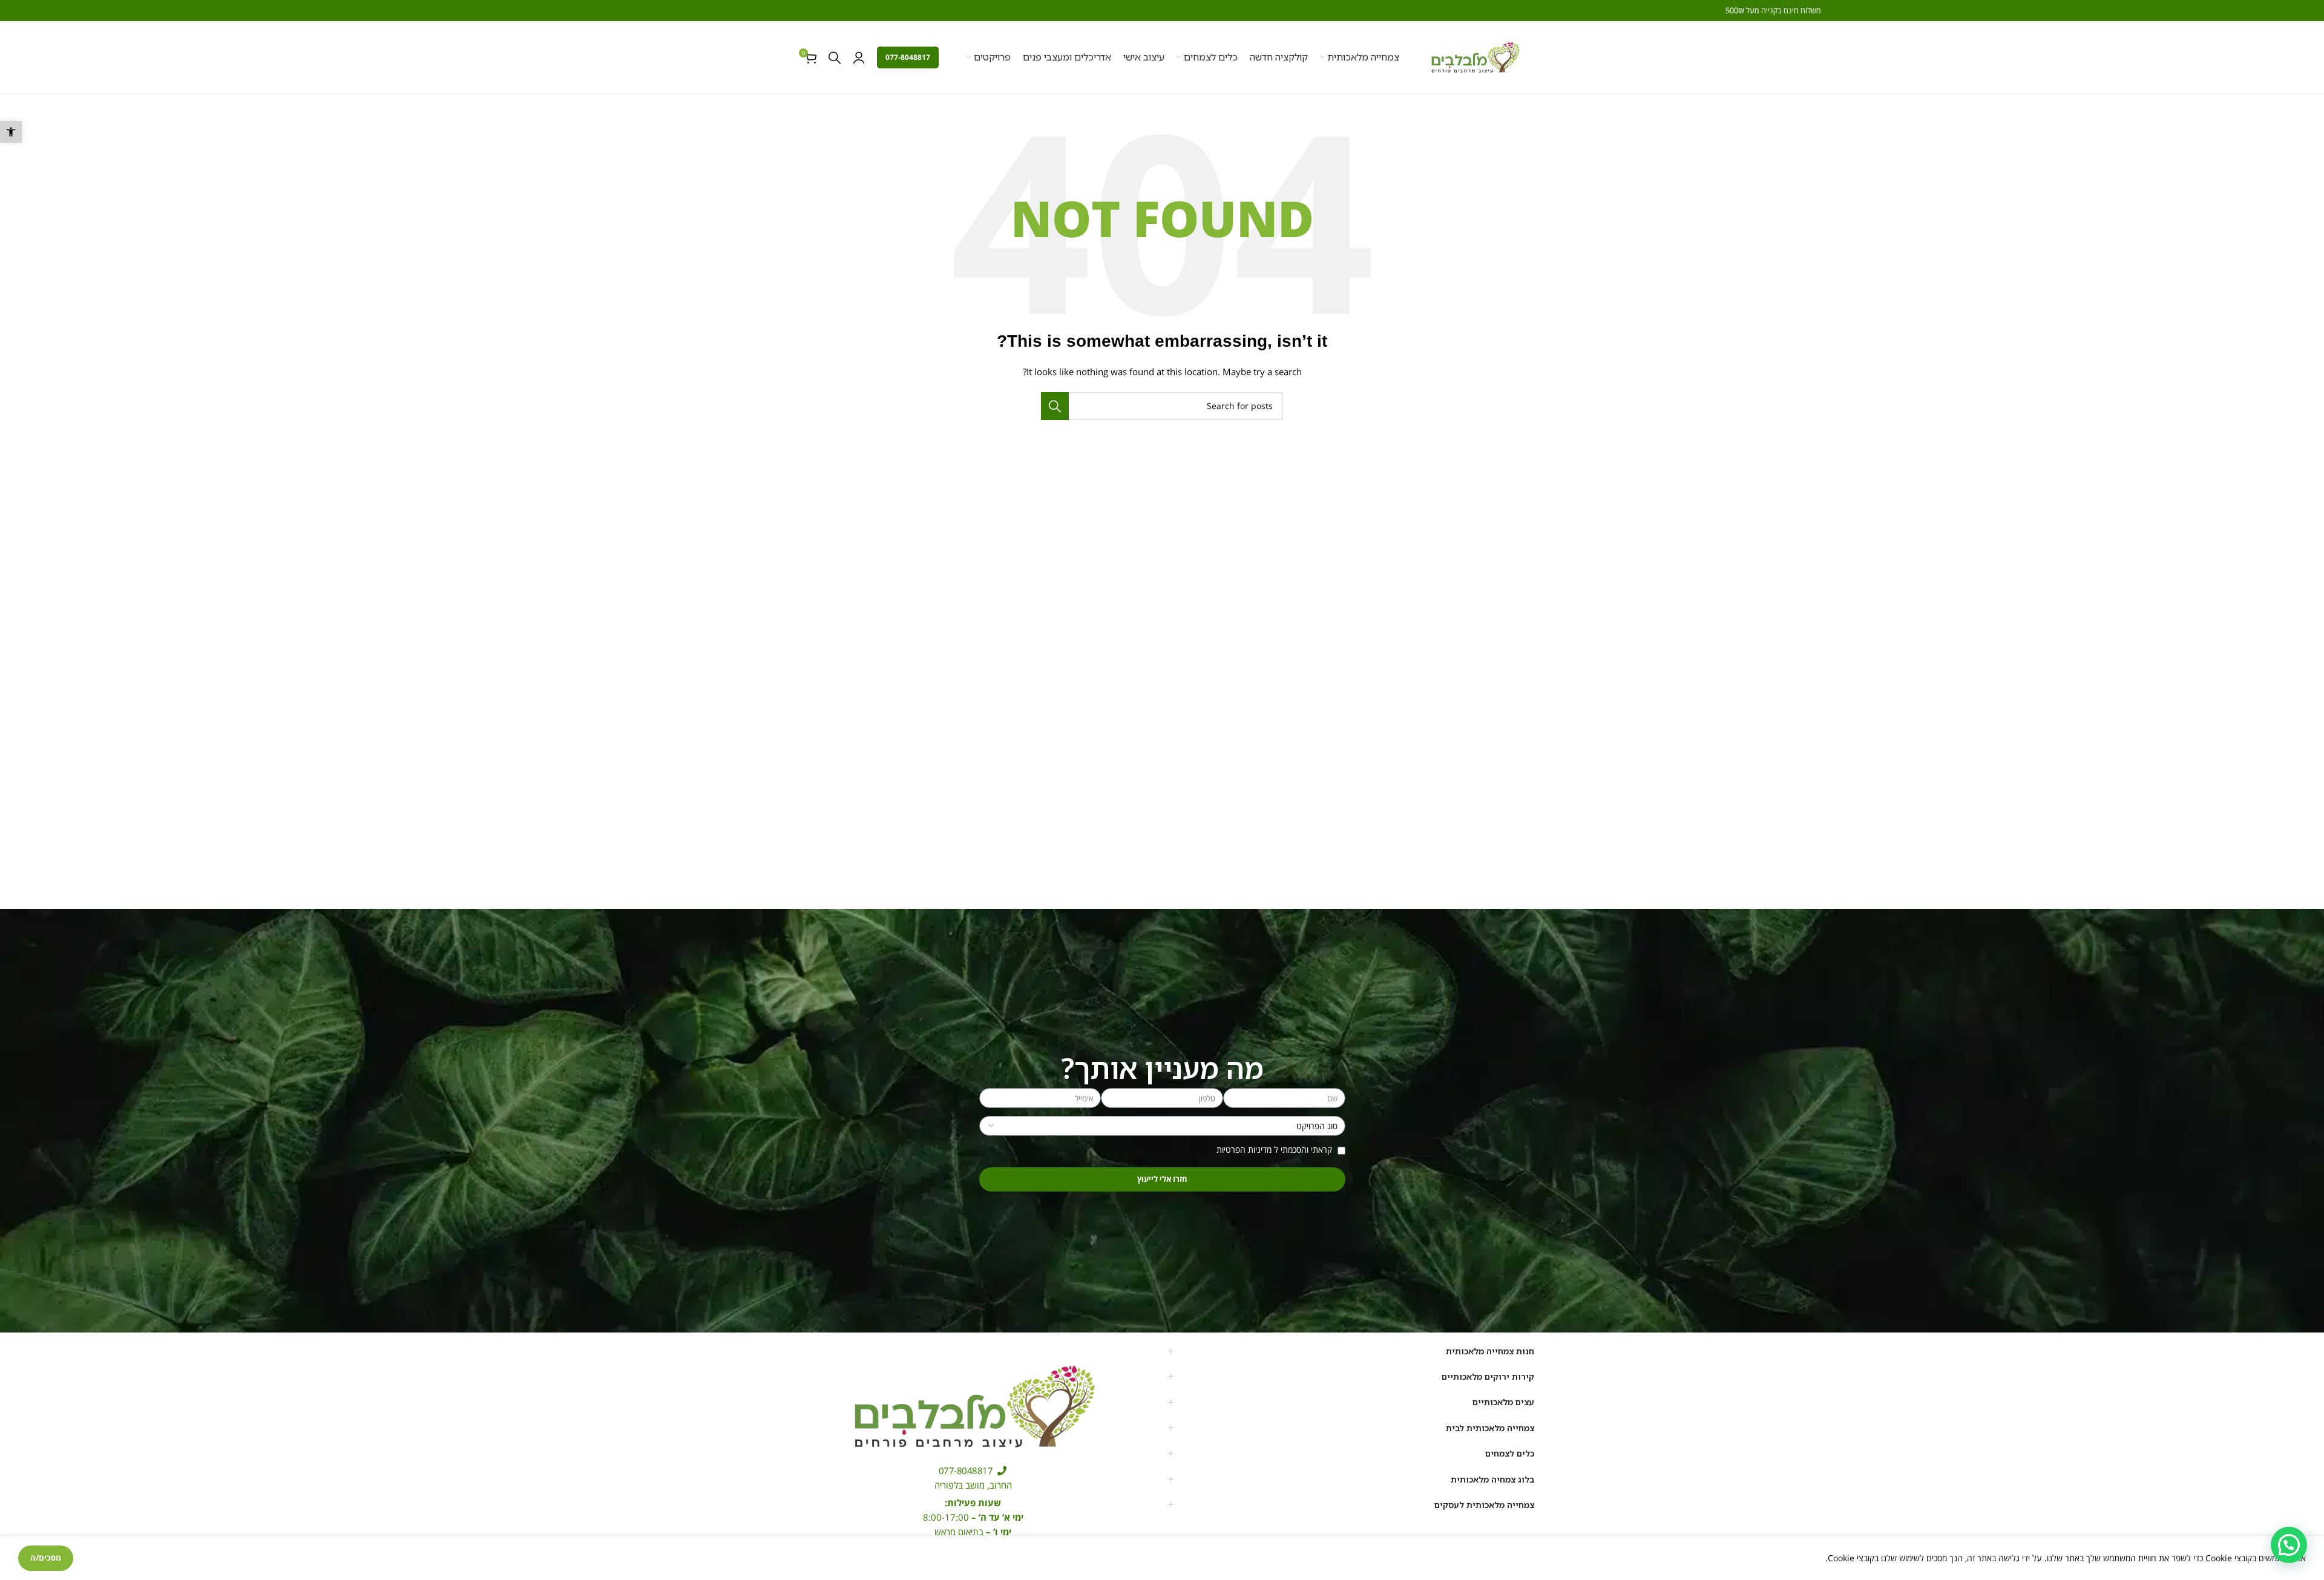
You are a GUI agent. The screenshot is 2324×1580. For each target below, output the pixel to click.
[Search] (835, 57)
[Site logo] (1475, 57)
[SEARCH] (1055, 406)
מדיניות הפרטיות (1244, 1149)
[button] (11, 132)
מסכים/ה (46, 1558)
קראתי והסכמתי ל (1275, 1149)
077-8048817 (908, 57)
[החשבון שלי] (859, 57)
